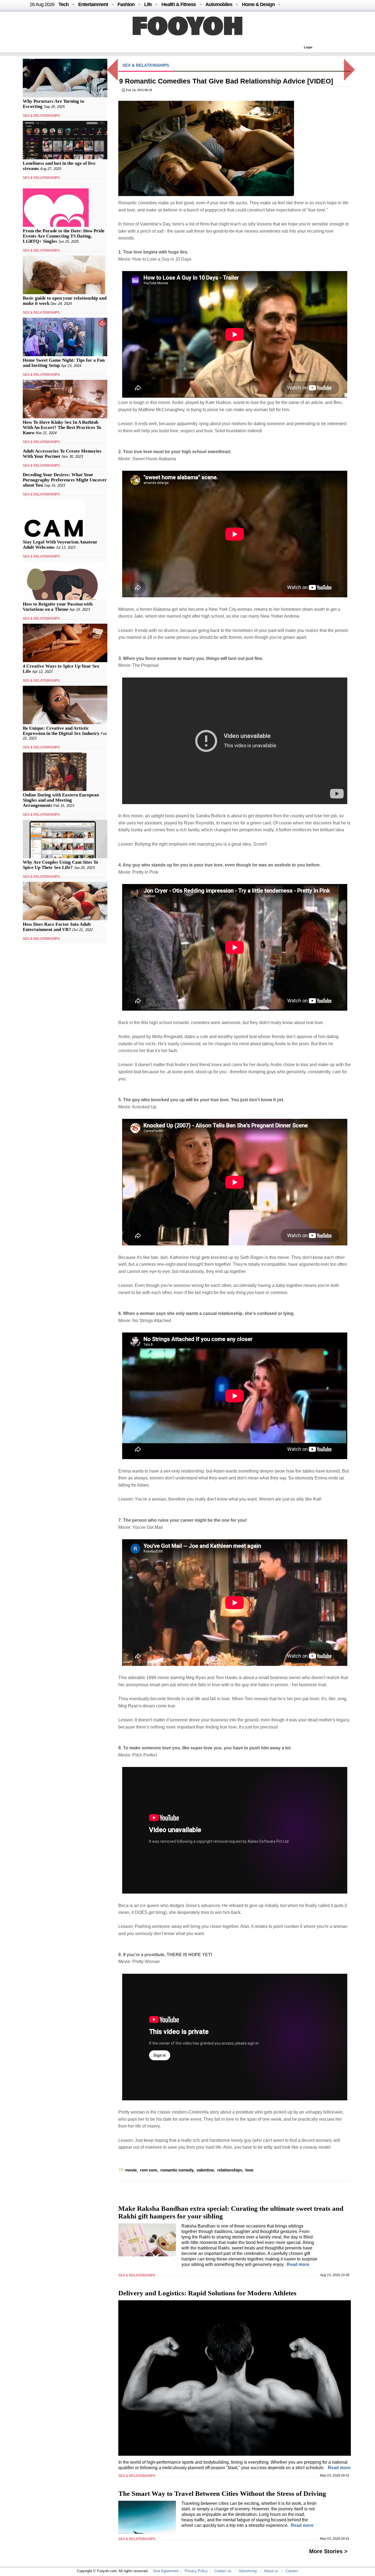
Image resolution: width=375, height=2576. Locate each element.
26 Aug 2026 (42, 4)
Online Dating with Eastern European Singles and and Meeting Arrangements (61, 800)
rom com (149, 2170)
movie (131, 2170)
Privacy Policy (196, 2571)
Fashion (126, 4)
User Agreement (166, 2571)
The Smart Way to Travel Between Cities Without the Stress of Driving (222, 2493)
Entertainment (93, 4)
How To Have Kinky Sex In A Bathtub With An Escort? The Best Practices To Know (62, 427)
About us (271, 2571)
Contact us (223, 2571)
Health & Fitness (179, 4)
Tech (64, 4)
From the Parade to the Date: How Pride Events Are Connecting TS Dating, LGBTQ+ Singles (64, 236)
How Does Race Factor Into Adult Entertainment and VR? (57, 927)
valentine (205, 2170)
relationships (230, 2170)
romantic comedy (177, 2170)
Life (148, 4)
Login (308, 47)
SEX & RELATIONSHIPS (41, 116)
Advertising (248, 2571)
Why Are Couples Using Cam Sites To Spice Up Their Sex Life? (61, 865)
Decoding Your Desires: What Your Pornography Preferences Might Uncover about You (65, 480)
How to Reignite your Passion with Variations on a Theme (58, 607)
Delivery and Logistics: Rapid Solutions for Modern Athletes (207, 2293)
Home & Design (258, 4)
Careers (292, 2571)
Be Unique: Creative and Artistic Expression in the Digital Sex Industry (61, 731)
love (249, 2170)
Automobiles (219, 4)
